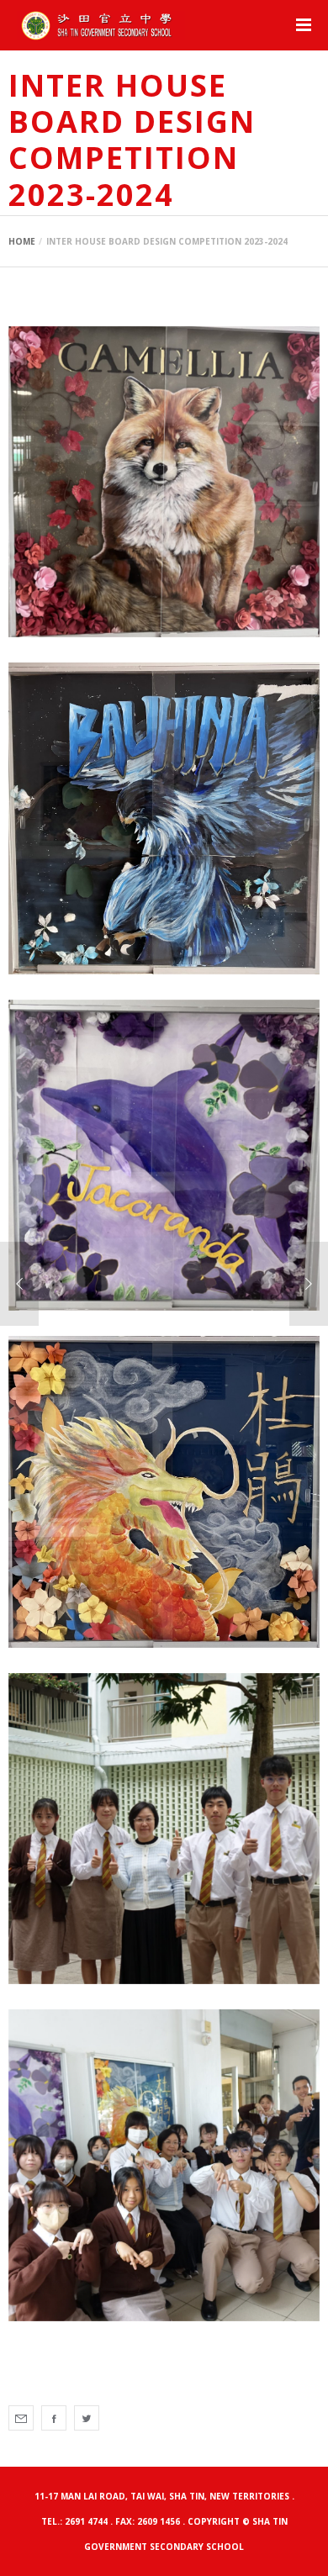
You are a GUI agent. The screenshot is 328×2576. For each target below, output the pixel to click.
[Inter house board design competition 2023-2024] (21, 2418)
